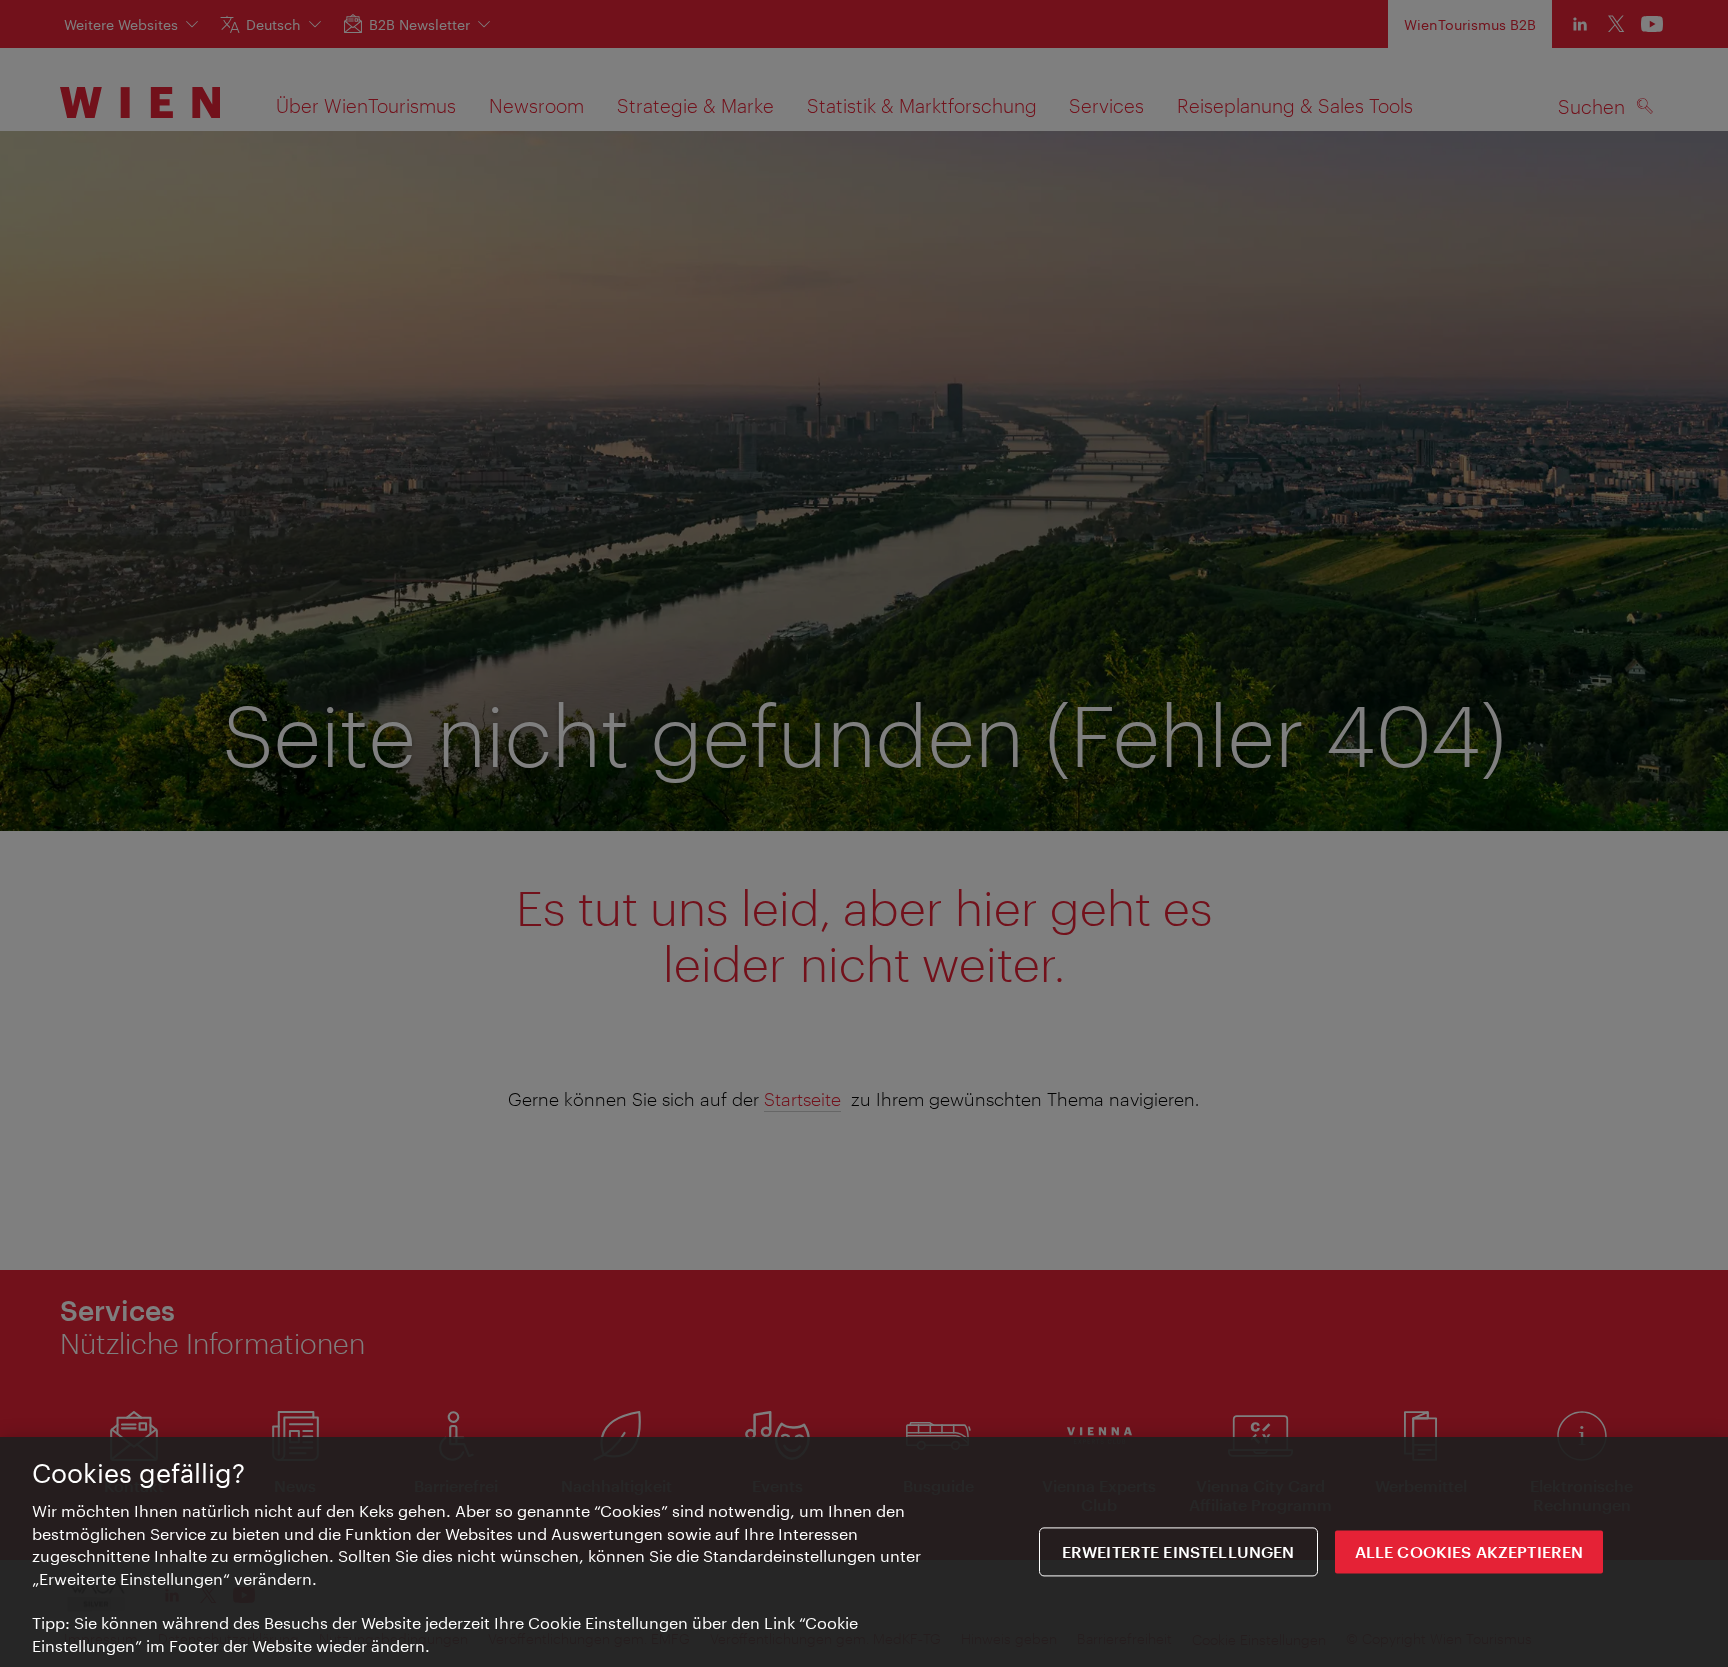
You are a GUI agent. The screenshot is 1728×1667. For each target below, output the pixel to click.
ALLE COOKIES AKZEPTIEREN (1469, 1551)
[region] (864, 1552)
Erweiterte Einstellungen (1178, 1551)
